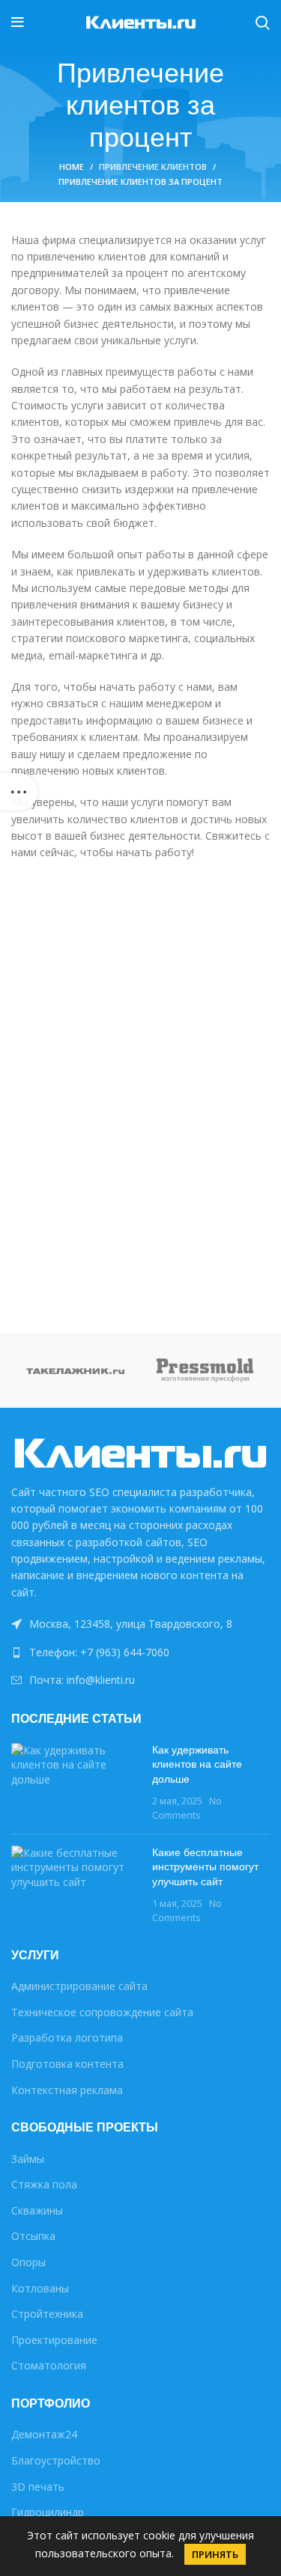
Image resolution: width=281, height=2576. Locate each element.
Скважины (37, 2210)
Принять (215, 2554)
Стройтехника (47, 2314)
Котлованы (40, 2288)
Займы (28, 2159)
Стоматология (49, 2365)
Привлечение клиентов (153, 167)
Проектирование (54, 2340)
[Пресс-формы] (206, 1371)
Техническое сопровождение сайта (102, 2012)
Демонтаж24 (44, 2434)
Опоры (28, 2262)
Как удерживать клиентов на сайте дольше (197, 1764)
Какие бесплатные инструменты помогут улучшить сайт (205, 1867)
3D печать (38, 2487)
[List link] (140, 1652)
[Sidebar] (19, 792)
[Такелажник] (76, 1370)
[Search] (263, 22)
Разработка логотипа (67, 2038)
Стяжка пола (44, 2184)
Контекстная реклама (67, 2090)
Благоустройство (56, 2460)
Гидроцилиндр (48, 2512)
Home (72, 167)
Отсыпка (33, 2236)
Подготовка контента (67, 2064)
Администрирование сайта (79, 1986)
